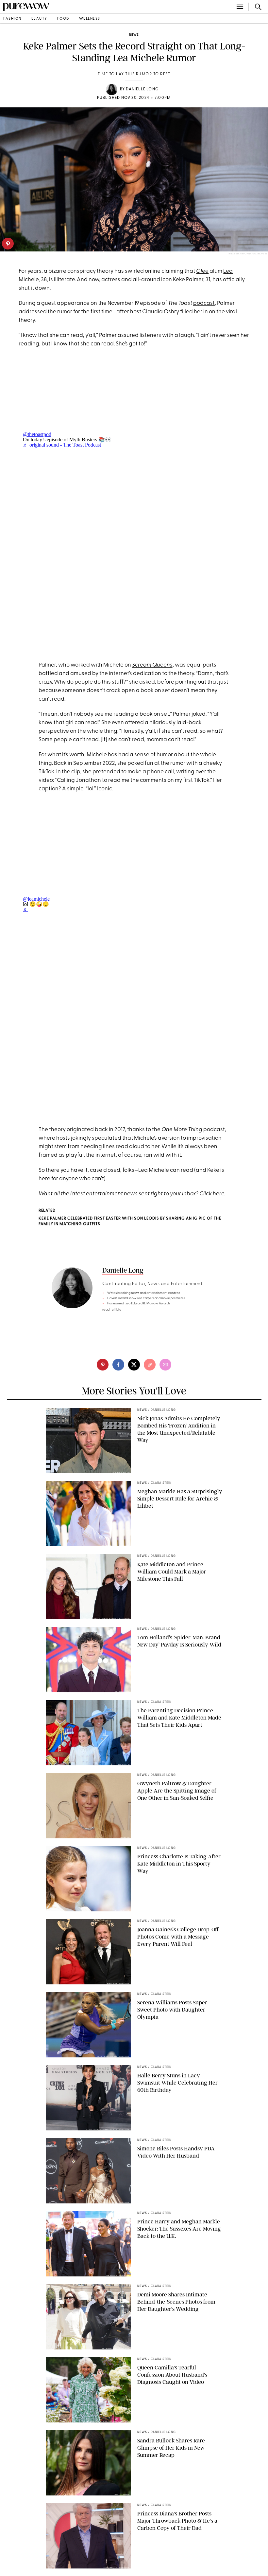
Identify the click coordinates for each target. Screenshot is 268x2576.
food (63, 19)
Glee (202, 271)
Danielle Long (142, 89)
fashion (12, 19)
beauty (39, 19)
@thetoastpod (37, 434)
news (134, 35)
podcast (204, 303)
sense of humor (154, 755)
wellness (90, 19)
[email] (165, 1365)
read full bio (112, 1310)
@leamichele (36, 899)
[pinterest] (8, 244)
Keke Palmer (188, 280)
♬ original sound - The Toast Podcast (62, 445)
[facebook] (118, 1365)
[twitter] (134, 1365)
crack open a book (130, 691)
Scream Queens (152, 665)
